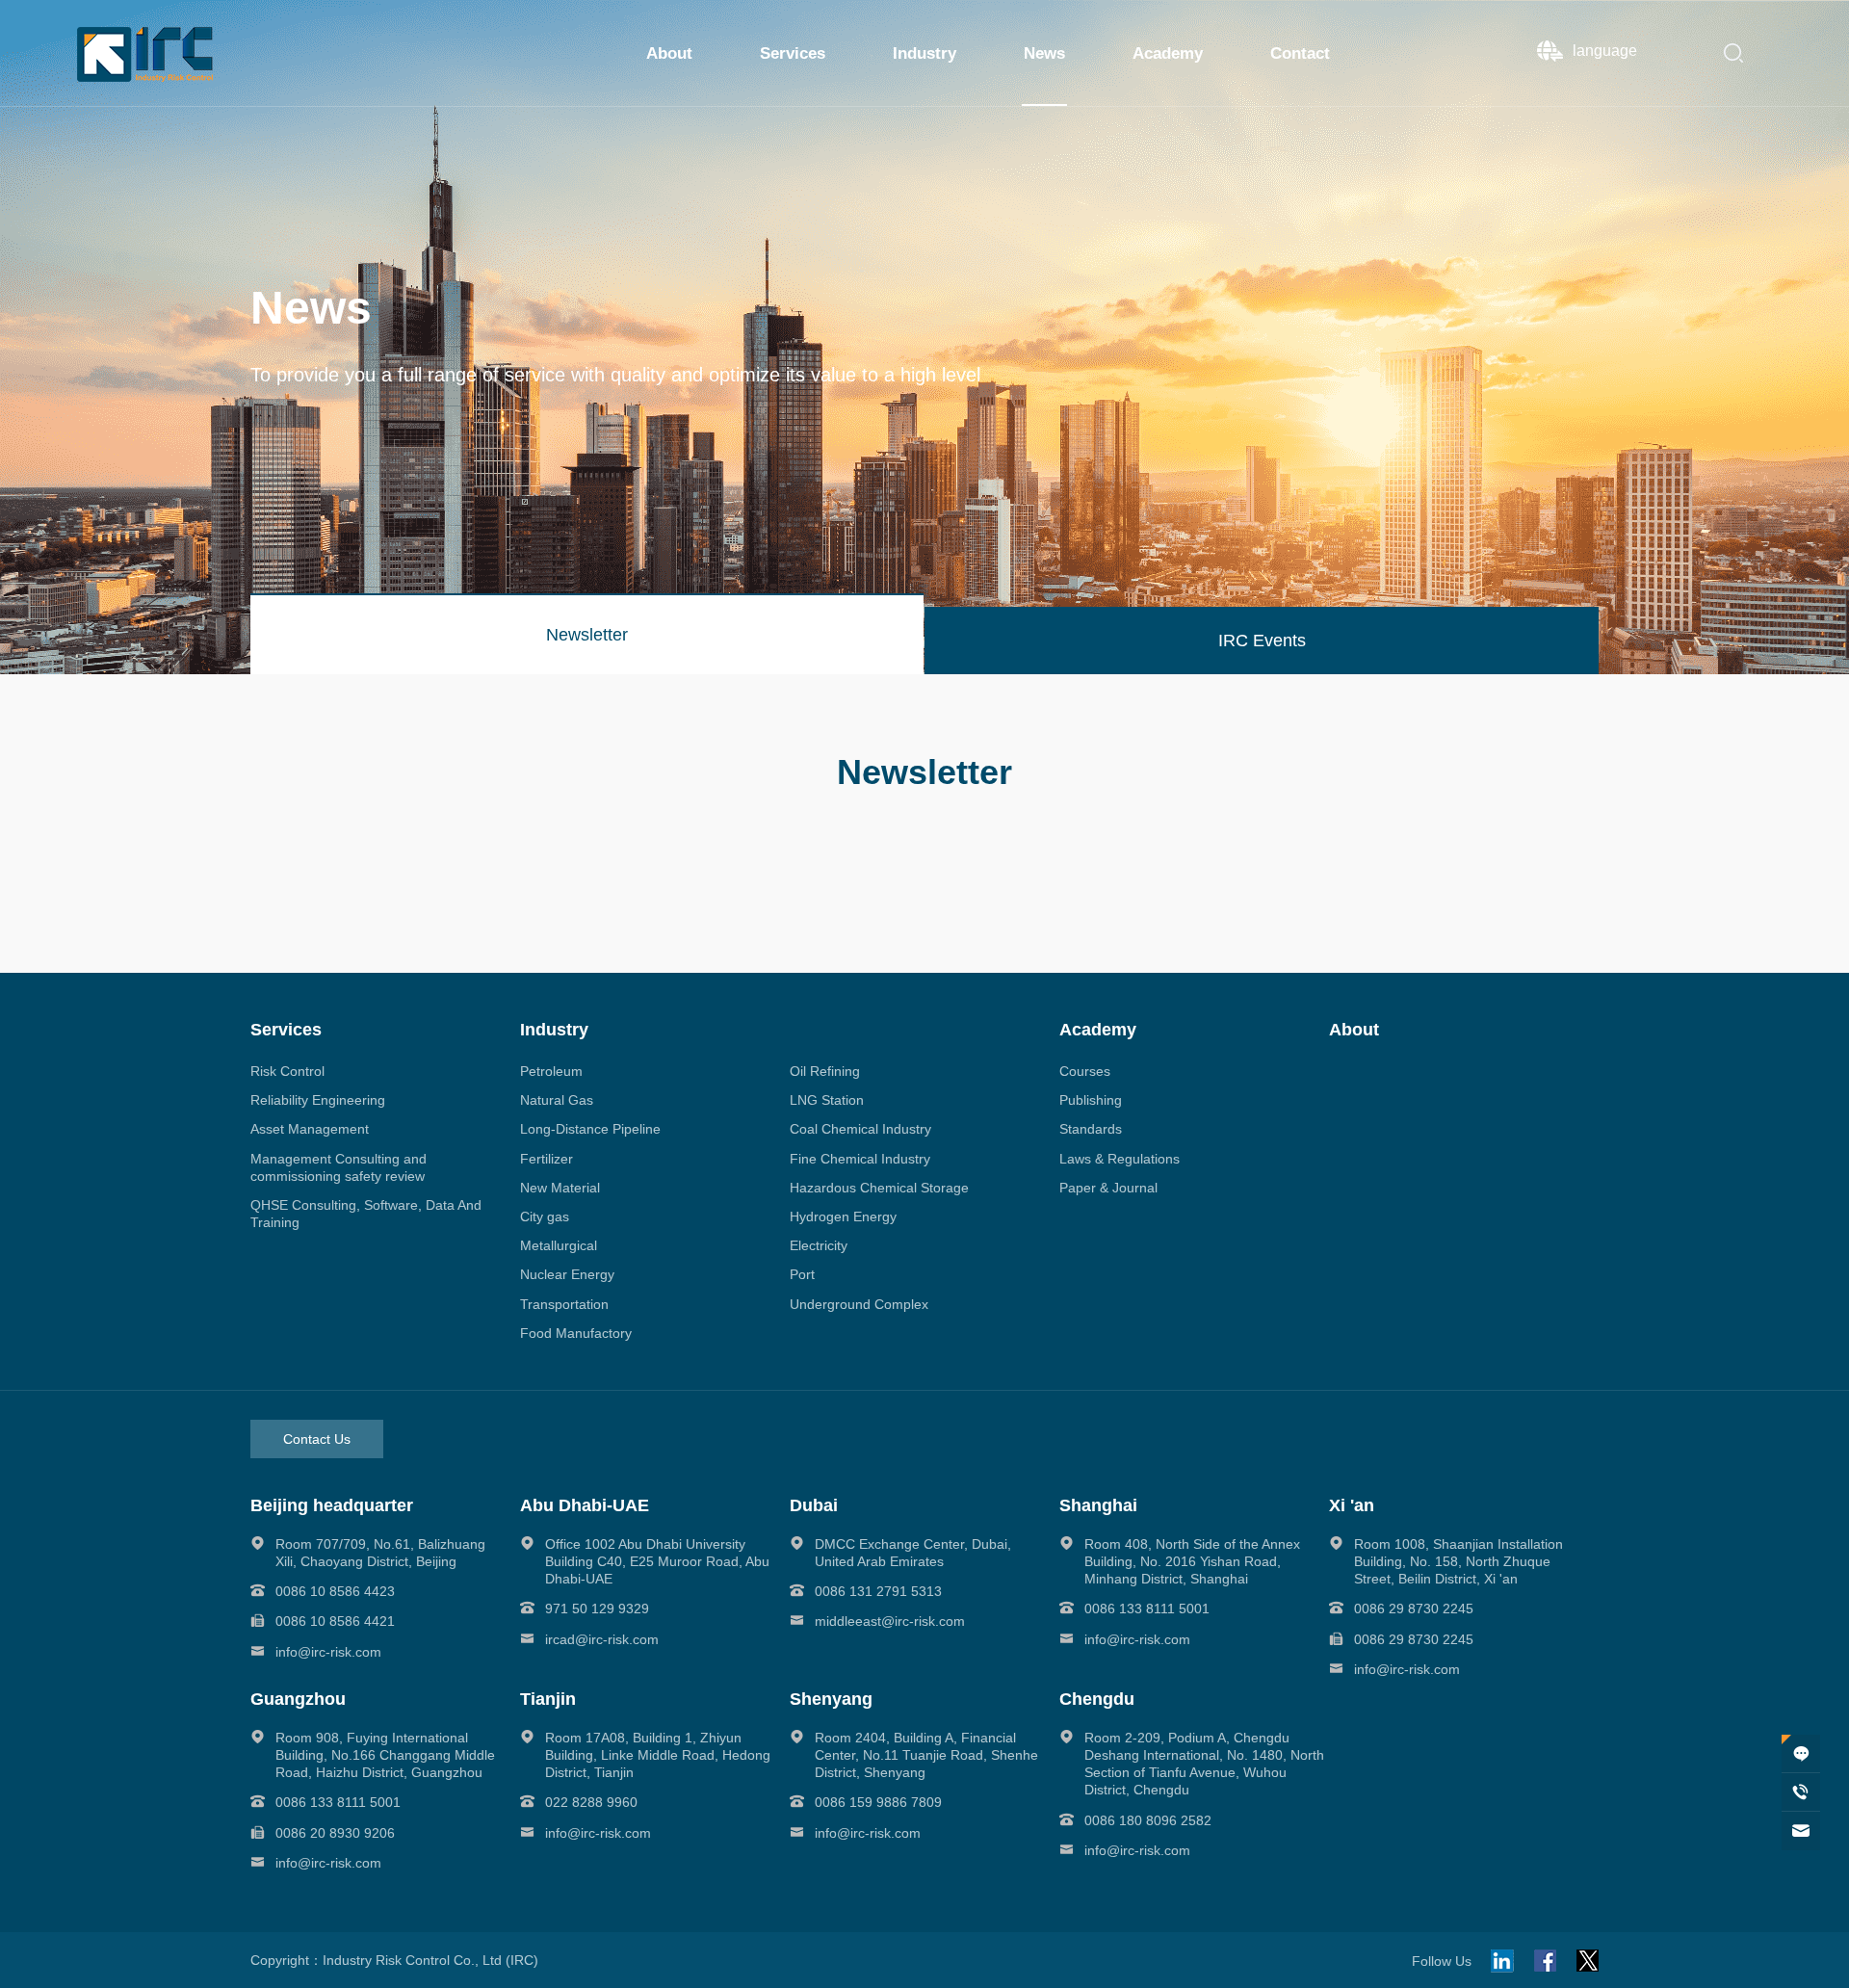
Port (802, 1274)
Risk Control (287, 1071)
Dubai (814, 1505)
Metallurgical (559, 1245)
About (669, 53)
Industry (924, 53)
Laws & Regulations (1120, 1159)
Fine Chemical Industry (860, 1159)
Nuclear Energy (567, 1274)
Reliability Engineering (318, 1100)
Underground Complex (859, 1304)
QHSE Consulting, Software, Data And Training (366, 1214)
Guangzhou (298, 1699)
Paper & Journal (1108, 1188)
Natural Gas (557, 1100)
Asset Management (310, 1129)
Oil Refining (825, 1071)
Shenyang (831, 1699)
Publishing (1091, 1100)
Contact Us (317, 1439)
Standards (1091, 1129)
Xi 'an (1352, 1505)
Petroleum (551, 1071)
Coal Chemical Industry (860, 1129)
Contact (1300, 53)
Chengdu (1097, 1699)
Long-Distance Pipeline (590, 1129)
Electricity (819, 1245)
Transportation (564, 1304)
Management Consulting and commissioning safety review (339, 1167)
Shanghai (1098, 1505)
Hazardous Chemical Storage (879, 1188)
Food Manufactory (576, 1333)
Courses (1085, 1071)
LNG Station (827, 1100)
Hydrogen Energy (843, 1216)
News (1044, 53)
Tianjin (548, 1699)
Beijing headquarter (332, 1505)
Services (793, 53)
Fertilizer (547, 1159)
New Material (560, 1188)
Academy (1168, 53)
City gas (545, 1216)
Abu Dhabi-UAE (585, 1505)
